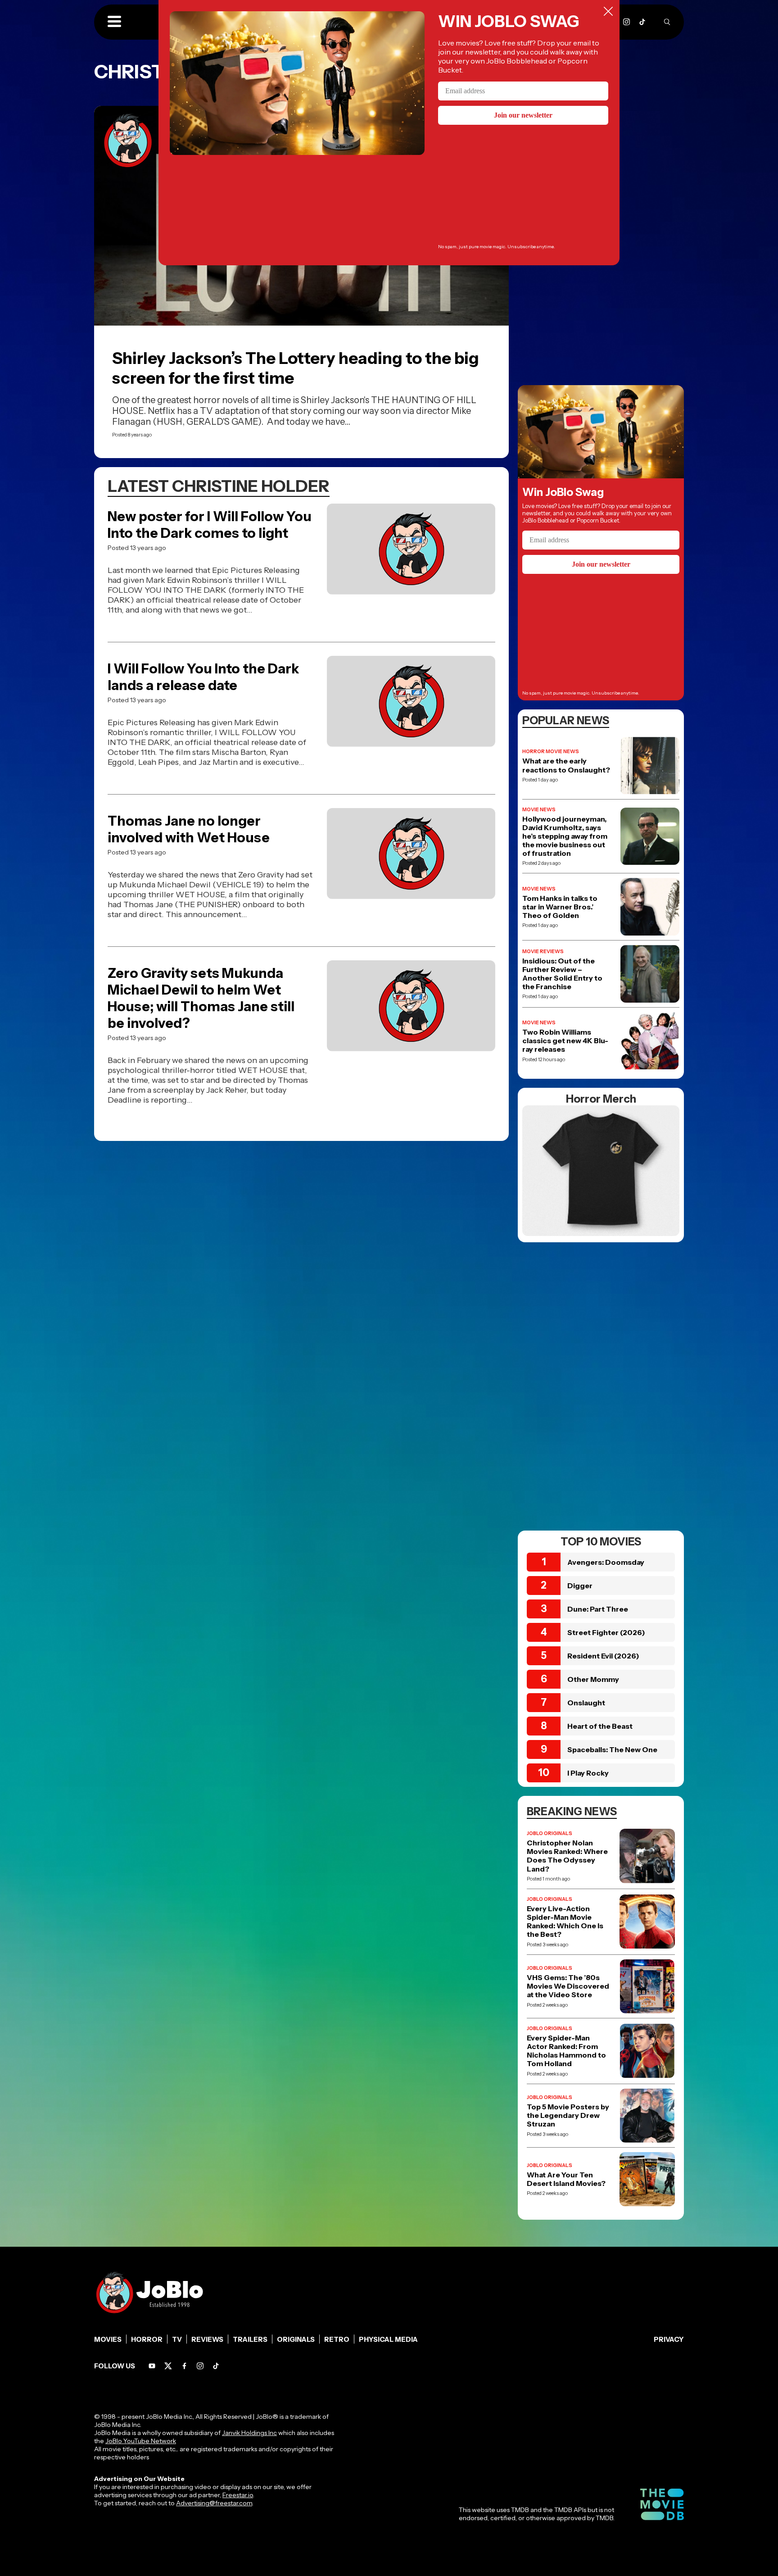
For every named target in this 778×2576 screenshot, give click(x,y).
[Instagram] (626, 22)
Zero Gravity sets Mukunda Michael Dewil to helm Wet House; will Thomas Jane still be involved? (201, 998)
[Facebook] (184, 2366)
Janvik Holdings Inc (249, 2433)
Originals (296, 2339)
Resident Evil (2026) (603, 1656)
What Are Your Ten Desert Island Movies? (566, 2179)
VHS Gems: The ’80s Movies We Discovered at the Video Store (568, 1986)
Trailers (250, 2339)
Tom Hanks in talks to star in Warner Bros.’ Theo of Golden (560, 907)
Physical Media (388, 2339)
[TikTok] (642, 22)
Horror (147, 2339)
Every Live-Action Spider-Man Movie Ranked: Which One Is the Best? (565, 1922)
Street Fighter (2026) (606, 1632)
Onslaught (586, 1703)
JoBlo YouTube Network (141, 2441)
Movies (108, 2339)
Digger (580, 1586)
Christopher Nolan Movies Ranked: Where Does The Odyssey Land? (567, 1856)
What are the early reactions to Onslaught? (566, 765)
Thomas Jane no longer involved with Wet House (189, 829)
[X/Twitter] (168, 2366)
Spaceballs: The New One (612, 1749)
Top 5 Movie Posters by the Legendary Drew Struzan (568, 2115)
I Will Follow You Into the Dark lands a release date (203, 677)
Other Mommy (593, 1679)
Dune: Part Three (598, 1609)
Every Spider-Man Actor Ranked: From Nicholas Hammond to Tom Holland (566, 2051)
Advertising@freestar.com (214, 2503)
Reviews (207, 2339)
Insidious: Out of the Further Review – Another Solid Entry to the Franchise (562, 974)
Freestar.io (238, 2495)
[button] (114, 22)
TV (177, 2339)
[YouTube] (152, 2366)
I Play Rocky (588, 1773)
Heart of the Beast (600, 1726)
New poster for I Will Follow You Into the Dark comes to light (210, 525)
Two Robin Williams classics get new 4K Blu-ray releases (565, 1041)
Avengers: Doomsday (606, 1562)
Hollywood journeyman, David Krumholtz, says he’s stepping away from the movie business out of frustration (565, 836)
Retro (337, 2339)
